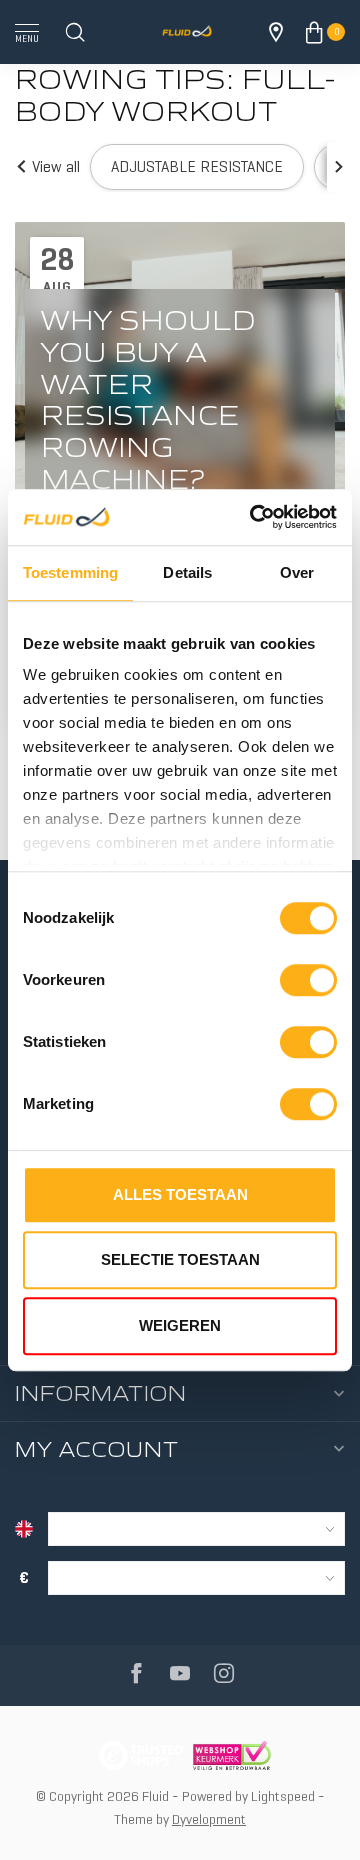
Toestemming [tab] (70, 572)
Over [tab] (297, 572)
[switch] (308, 980)
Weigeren (180, 1325)
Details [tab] (187, 572)
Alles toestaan (180, 1194)
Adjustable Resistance (197, 166)
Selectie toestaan (180, 1259)
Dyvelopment (209, 1819)
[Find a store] (276, 32)
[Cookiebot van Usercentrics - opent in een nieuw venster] (254, 517)
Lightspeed (283, 1796)
